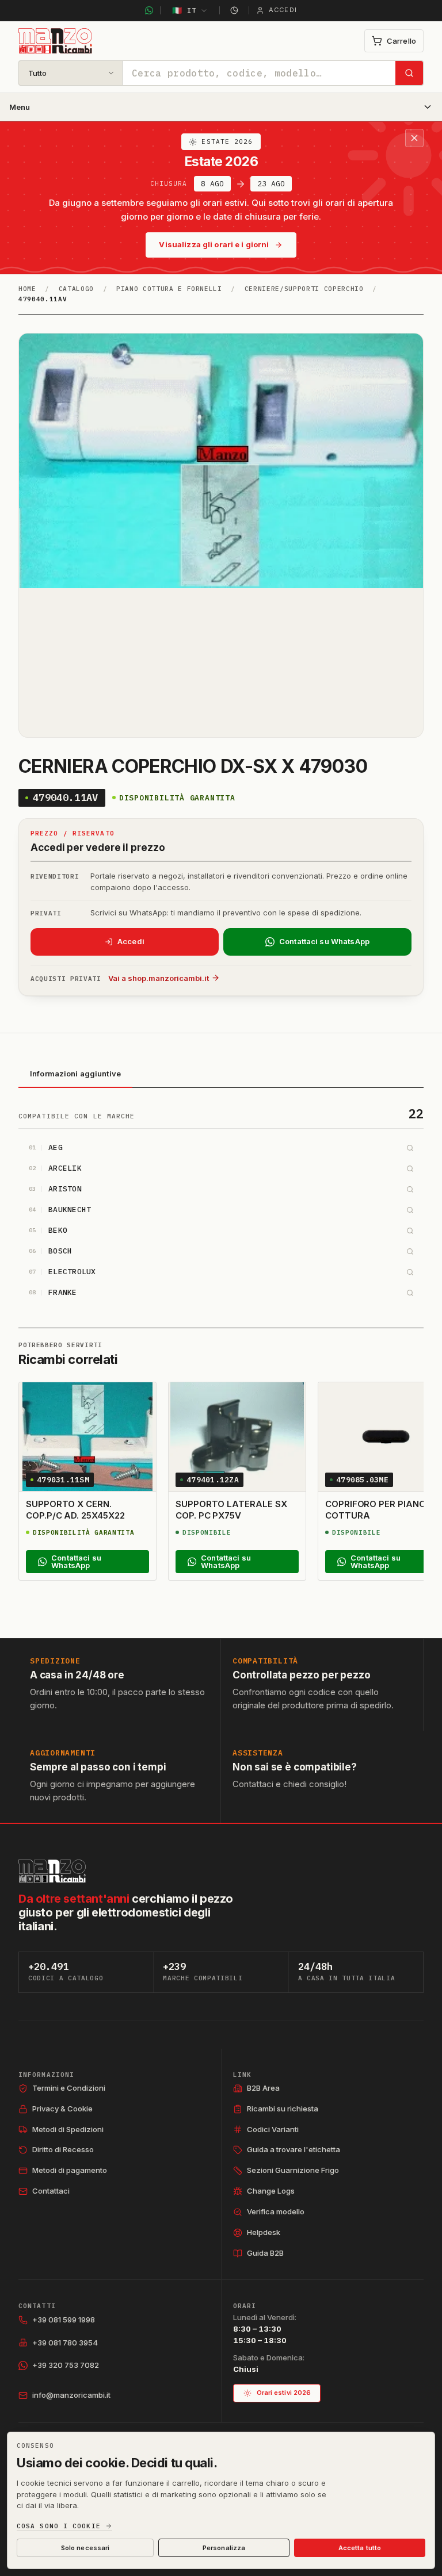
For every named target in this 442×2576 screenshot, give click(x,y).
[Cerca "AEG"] (410, 1148)
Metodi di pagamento (70, 2170)
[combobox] (259, 73)
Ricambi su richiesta (283, 2109)
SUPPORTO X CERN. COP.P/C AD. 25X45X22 (75, 1510)
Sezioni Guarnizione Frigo (293, 2170)
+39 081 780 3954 (65, 2343)
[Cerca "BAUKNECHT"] (410, 1210)
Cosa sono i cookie (59, 2526)
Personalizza (224, 2548)
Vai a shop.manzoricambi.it (159, 978)
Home (27, 289)
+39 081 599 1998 (64, 2320)
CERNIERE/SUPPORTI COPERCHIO (304, 289)
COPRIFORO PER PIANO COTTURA (376, 1510)
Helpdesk (264, 2232)
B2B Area (263, 2088)
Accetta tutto (360, 2548)
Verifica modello (276, 2211)
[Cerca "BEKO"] (410, 1230)
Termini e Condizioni (69, 2088)
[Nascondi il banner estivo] (414, 138)
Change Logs (271, 2191)
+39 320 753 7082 (66, 2365)
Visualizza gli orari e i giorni (214, 244)
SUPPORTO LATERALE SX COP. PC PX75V (231, 1510)
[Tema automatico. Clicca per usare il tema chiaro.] (234, 10)
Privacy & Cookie (62, 2109)
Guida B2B (265, 2253)
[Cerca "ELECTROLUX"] (410, 1272)
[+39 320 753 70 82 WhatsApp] (149, 10)
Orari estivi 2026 (284, 2393)
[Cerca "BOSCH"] (410, 1251)
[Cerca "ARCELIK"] (410, 1168)
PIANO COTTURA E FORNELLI (169, 289)
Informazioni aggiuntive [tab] (75, 1074)
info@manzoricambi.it (71, 2395)
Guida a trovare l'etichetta (294, 2149)
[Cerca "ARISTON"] (410, 1189)
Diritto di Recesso (63, 2149)
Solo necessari (85, 2548)
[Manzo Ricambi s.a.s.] (52, 1871)
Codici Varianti (273, 2129)
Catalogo (76, 289)
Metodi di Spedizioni (68, 2129)
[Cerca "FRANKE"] (410, 1293)
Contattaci (51, 2191)
